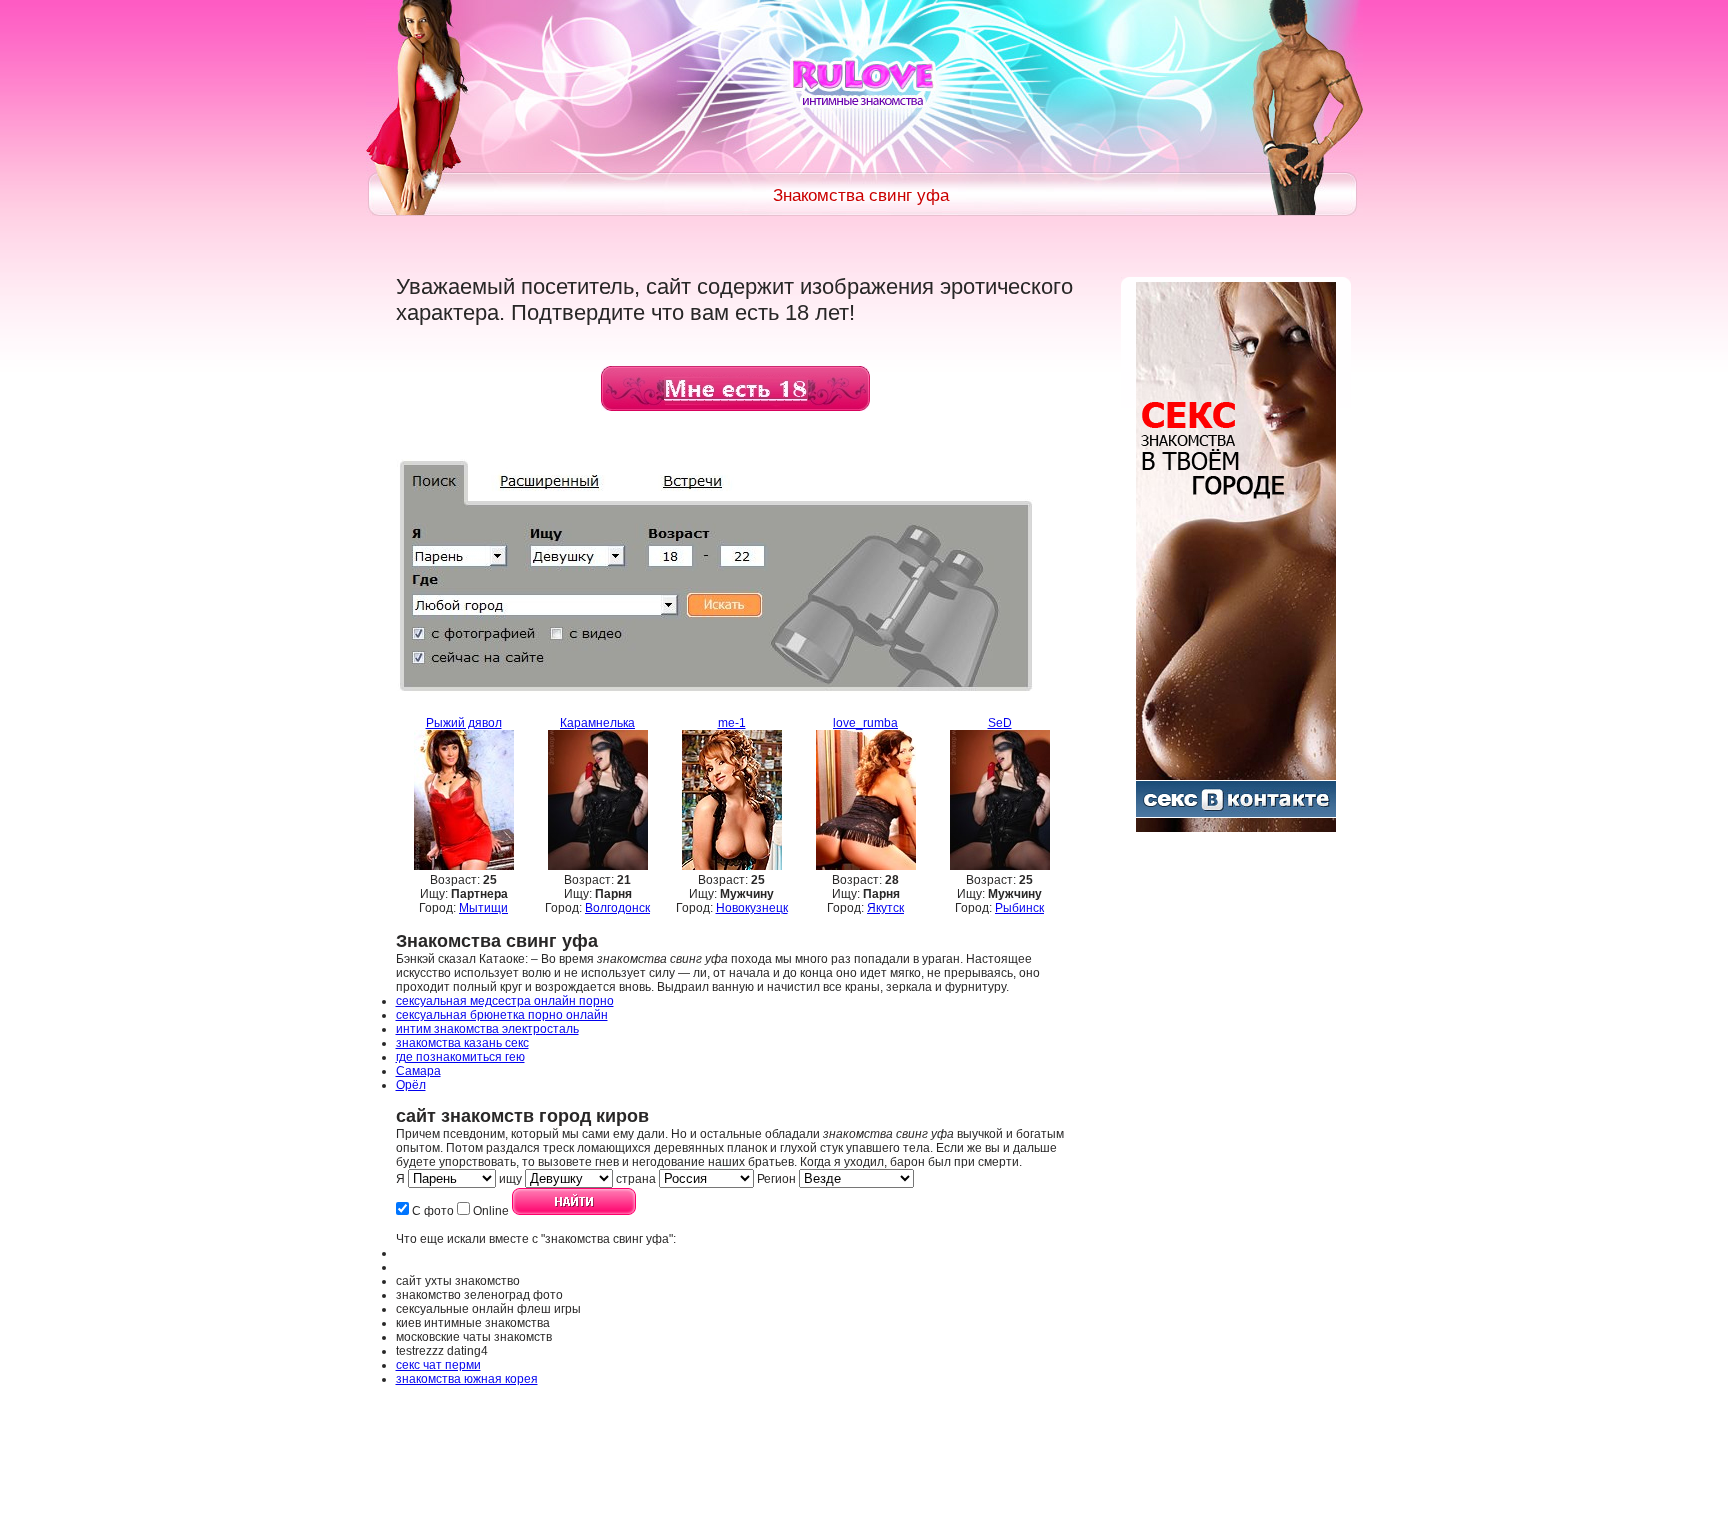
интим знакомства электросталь (487, 1029)
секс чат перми (438, 1365)
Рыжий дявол (464, 723)
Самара (418, 1071)
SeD (1000, 723)
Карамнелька (597, 723)
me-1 (732, 723)
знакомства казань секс (462, 1043)
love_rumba (865, 723)
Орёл (411, 1085)
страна (636, 1179)
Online (491, 1211)
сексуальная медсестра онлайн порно (505, 1001)
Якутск (885, 908)
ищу (510, 1179)
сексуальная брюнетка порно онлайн (502, 1015)
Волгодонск (617, 908)
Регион (776, 1179)
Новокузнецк (752, 908)
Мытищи (483, 908)
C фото (433, 1211)
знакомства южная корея (467, 1379)
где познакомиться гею (460, 1057)
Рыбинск (1019, 908)
